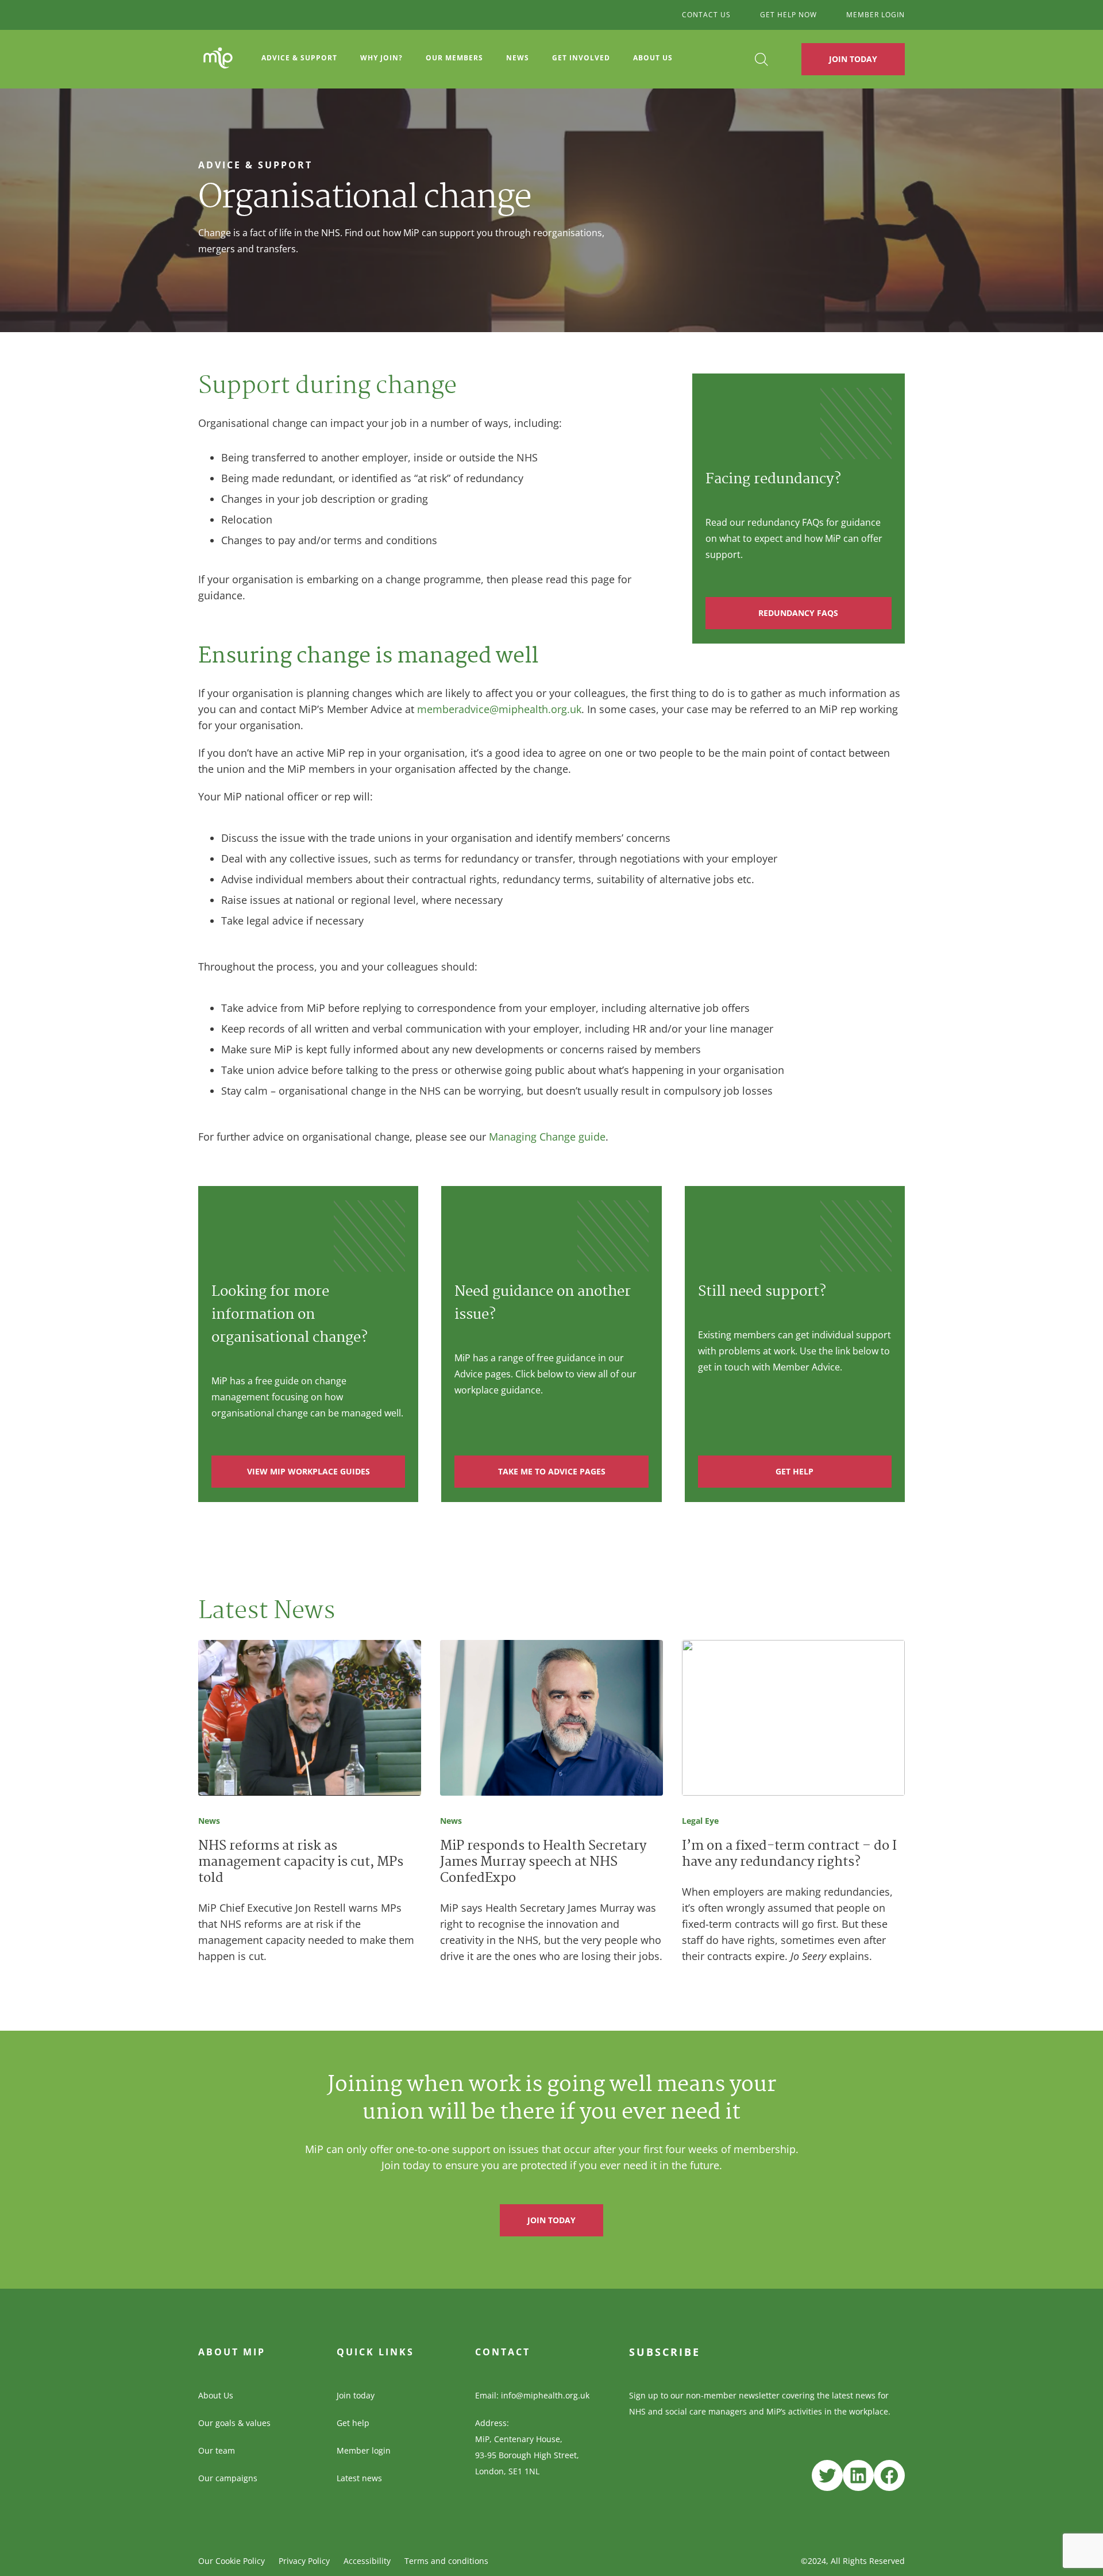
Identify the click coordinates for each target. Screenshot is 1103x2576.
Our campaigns (228, 2478)
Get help (353, 2423)
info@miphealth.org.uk (545, 2395)
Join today (356, 2395)
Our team (217, 2450)
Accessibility (367, 2561)
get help (795, 1471)
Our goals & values (234, 2423)
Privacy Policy (304, 2561)
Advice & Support (299, 58)
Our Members (454, 58)
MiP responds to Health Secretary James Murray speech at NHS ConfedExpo (543, 1863)
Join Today (853, 59)
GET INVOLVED (581, 58)
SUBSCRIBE (665, 2352)
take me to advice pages (552, 1471)
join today (551, 2220)
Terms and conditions (446, 2561)
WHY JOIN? (381, 58)
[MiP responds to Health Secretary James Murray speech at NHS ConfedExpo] (551, 1720)
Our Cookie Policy (232, 2561)
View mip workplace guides (308, 1471)
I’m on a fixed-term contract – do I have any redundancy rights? (789, 1855)
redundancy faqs (798, 613)
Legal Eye (700, 1821)
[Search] (761, 59)
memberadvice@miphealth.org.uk (499, 709)
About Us (216, 2395)
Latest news (359, 2478)
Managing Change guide (547, 1137)
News (518, 58)
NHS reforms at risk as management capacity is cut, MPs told (301, 1863)
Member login (364, 2450)
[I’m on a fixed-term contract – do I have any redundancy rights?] (793, 1720)
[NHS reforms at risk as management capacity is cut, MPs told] (310, 1720)
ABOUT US (653, 58)
